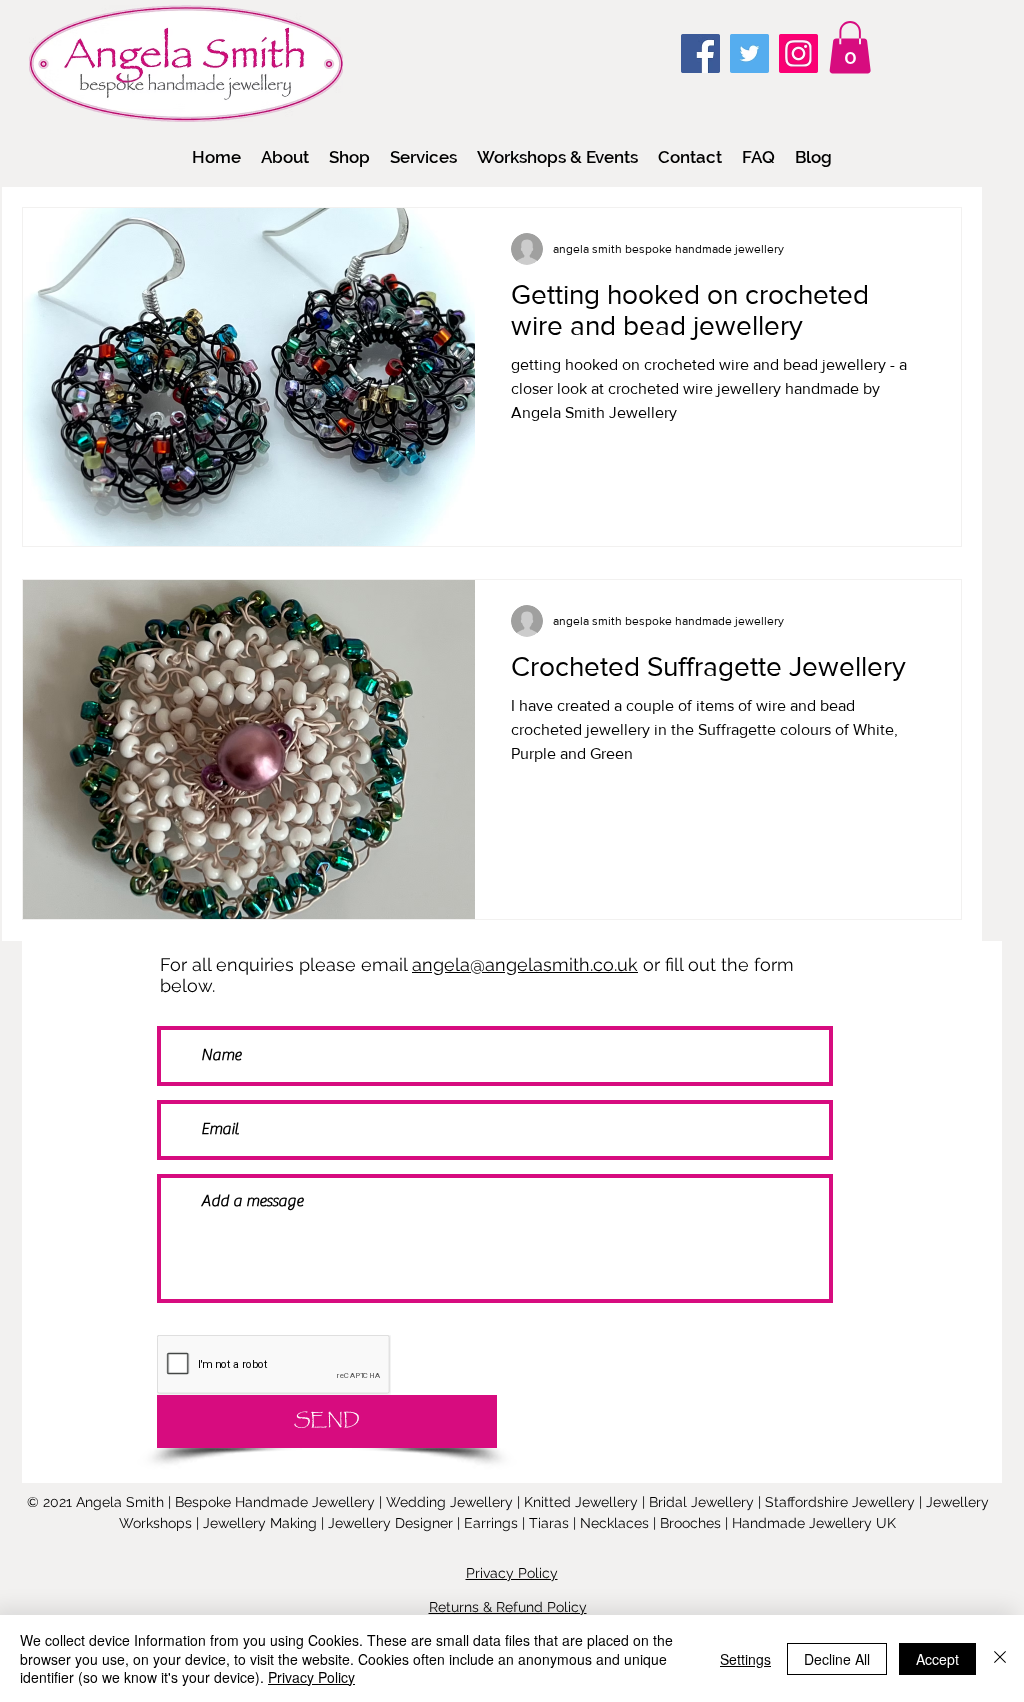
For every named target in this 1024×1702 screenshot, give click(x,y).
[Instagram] (798, 53)
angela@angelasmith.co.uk (525, 964)
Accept (937, 1659)
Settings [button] (745, 1659)
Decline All (837, 1659)
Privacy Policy (311, 1677)
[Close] (1000, 1658)
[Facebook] (700, 53)
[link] (850, 47)
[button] (349, 157)
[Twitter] (749, 53)
